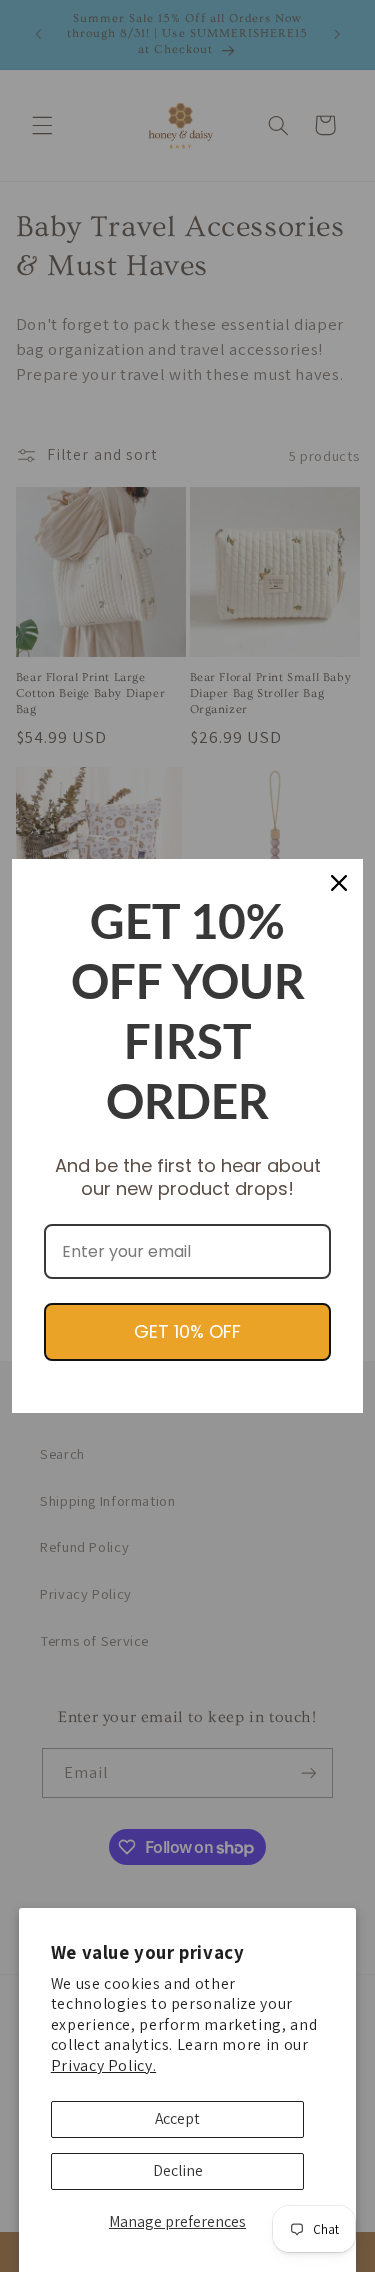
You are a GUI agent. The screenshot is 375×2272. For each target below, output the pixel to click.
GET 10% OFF (187, 1331)
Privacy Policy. (103, 2065)
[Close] (339, 883)
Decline (178, 2170)
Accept (177, 2118)
